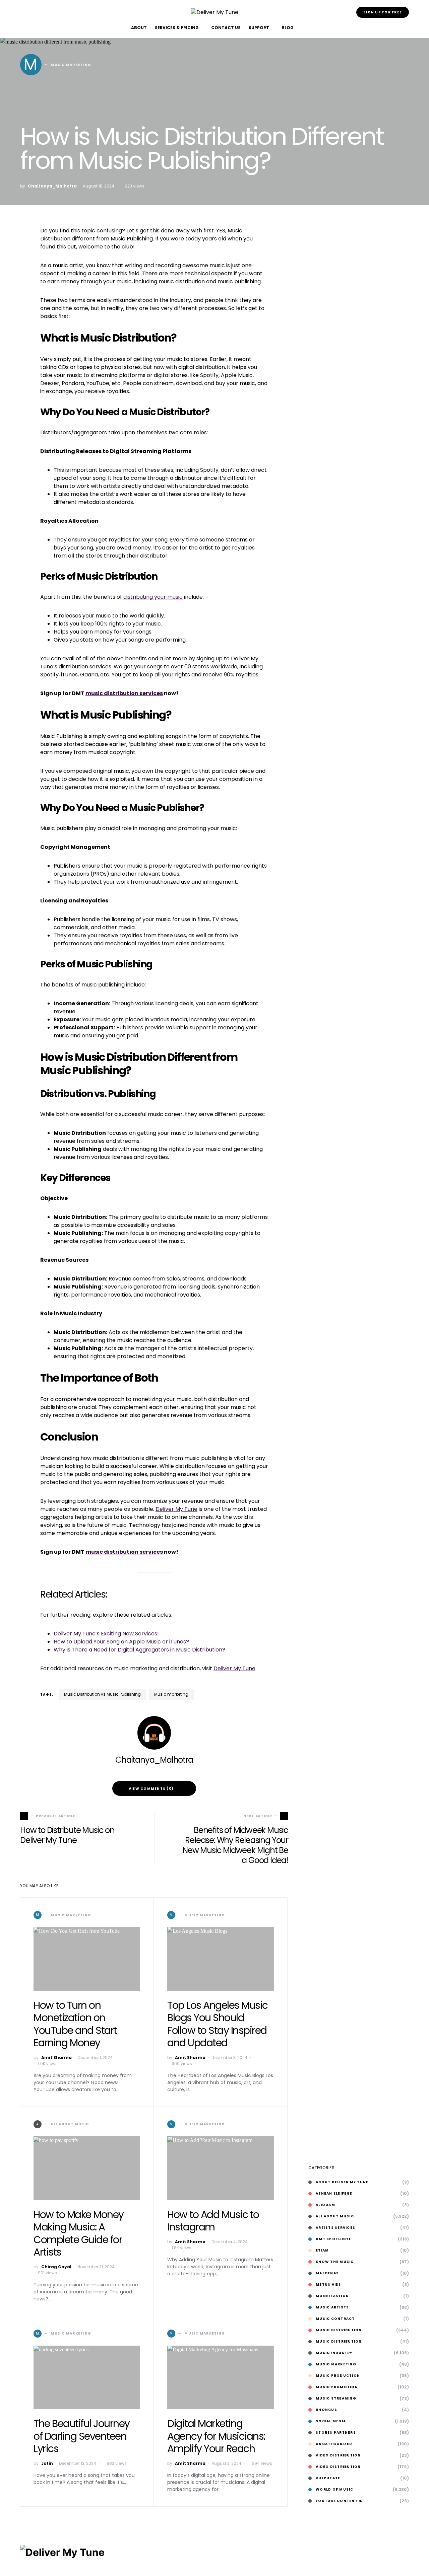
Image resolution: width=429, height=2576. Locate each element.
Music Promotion (337, 2387)
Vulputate (328, 2478)
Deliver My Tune (176, 1509)
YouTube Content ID (340, 2501)
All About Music (335, 2216)
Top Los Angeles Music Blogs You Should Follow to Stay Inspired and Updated (218, 2024)
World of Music (335, 2489)
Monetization (332, 2296)
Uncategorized (334, 2444)
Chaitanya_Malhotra (52, 186)
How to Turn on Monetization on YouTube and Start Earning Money (75, 2024)
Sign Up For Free (383, 12)
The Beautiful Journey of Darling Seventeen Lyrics (82, 2436)
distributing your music (153, 597)
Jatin (47, 2463)
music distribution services (124, 693)
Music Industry (334, 2353)
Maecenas (327, 2273)
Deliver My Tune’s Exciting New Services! (106, 1634)
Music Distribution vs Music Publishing (102, 1694)
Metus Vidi (328, 2285)
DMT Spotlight (333, 2239)
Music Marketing (336, 2364)
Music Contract (335, 2319)
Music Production (338, 2376)
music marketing (171, 1694)
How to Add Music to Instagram (213, 2221)
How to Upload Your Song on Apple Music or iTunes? (121, 1642)
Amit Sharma (56, 2057)
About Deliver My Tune (342, 2182)
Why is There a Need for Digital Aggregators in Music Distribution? (139, 1650)
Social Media (331, 2421)
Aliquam (325, 2205)
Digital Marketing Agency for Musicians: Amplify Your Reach (216, 2436)
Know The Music (335, 2262)
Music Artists (332, 2307)
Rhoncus (326, 2410)
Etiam (322, 2250)
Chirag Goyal (56, 2267)
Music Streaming (336, 2398)
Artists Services (335, 2228)
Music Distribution (339, 2330)
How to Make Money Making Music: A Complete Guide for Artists (79, 2233)
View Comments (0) (151, 1789)
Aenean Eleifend (334, 2193)
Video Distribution (338, 2455)
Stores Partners (336, 2433)
